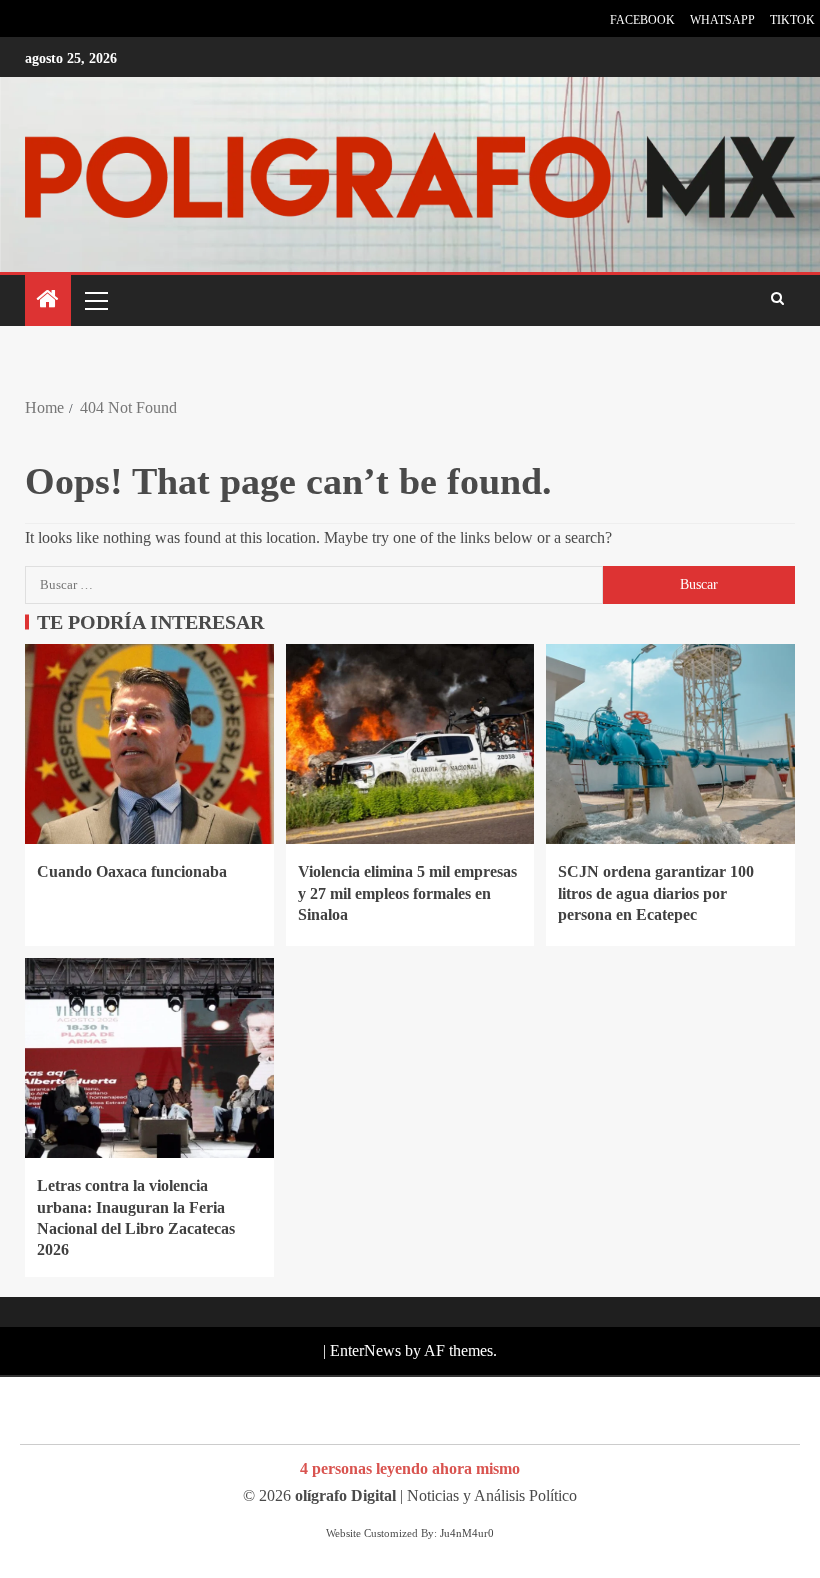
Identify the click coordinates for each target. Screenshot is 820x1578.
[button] (95, 300)
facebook (642, 20)
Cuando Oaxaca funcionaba (132, 871)
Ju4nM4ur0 (467, 1533)
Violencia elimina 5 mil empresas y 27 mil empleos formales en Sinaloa (407, 893)
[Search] (777, 300)
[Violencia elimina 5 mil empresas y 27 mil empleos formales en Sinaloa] (410, 744)
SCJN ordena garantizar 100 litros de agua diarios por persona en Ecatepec (656, 893)
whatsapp (722, 20)
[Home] (48, 301)
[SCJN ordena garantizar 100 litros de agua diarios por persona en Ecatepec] (670, 744)
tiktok (792, 20)
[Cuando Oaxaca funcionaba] (149, 744)
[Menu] (95, 300)
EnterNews (365, 1350)
